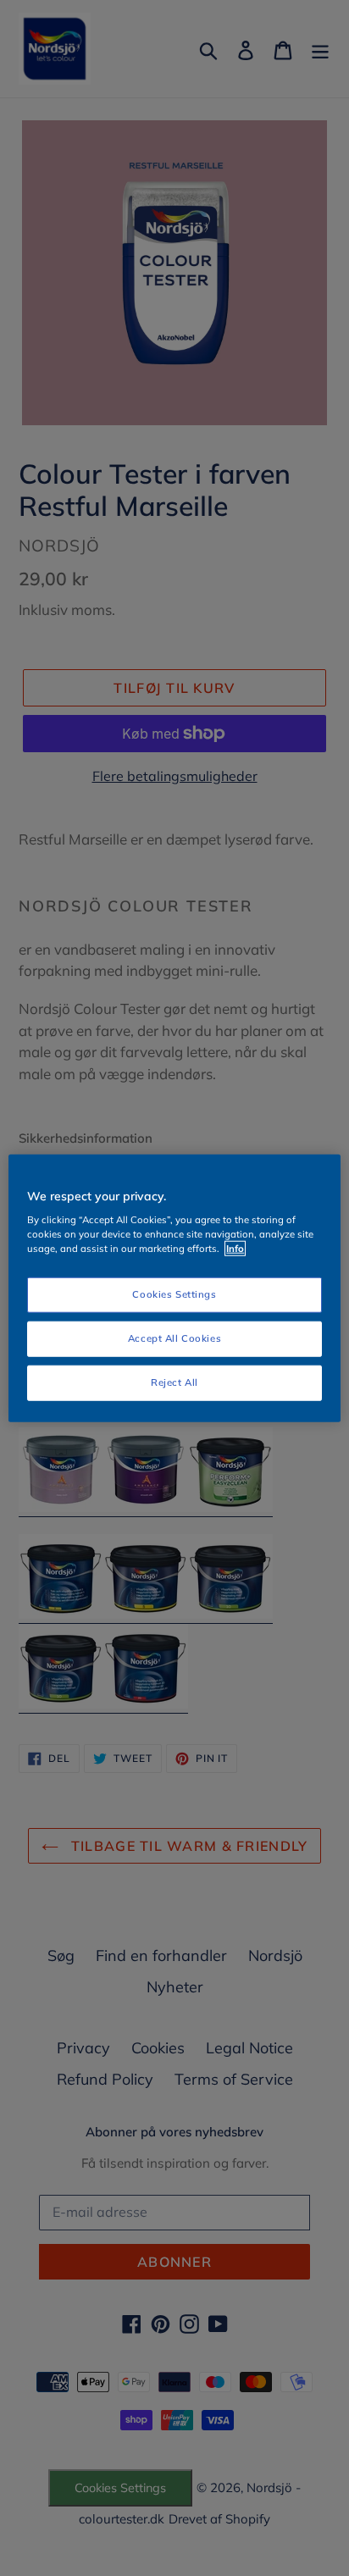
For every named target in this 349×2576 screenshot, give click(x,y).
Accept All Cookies (174, 1338)
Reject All (174, 1382)
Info (235, 1249)
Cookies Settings (174, 1294)
